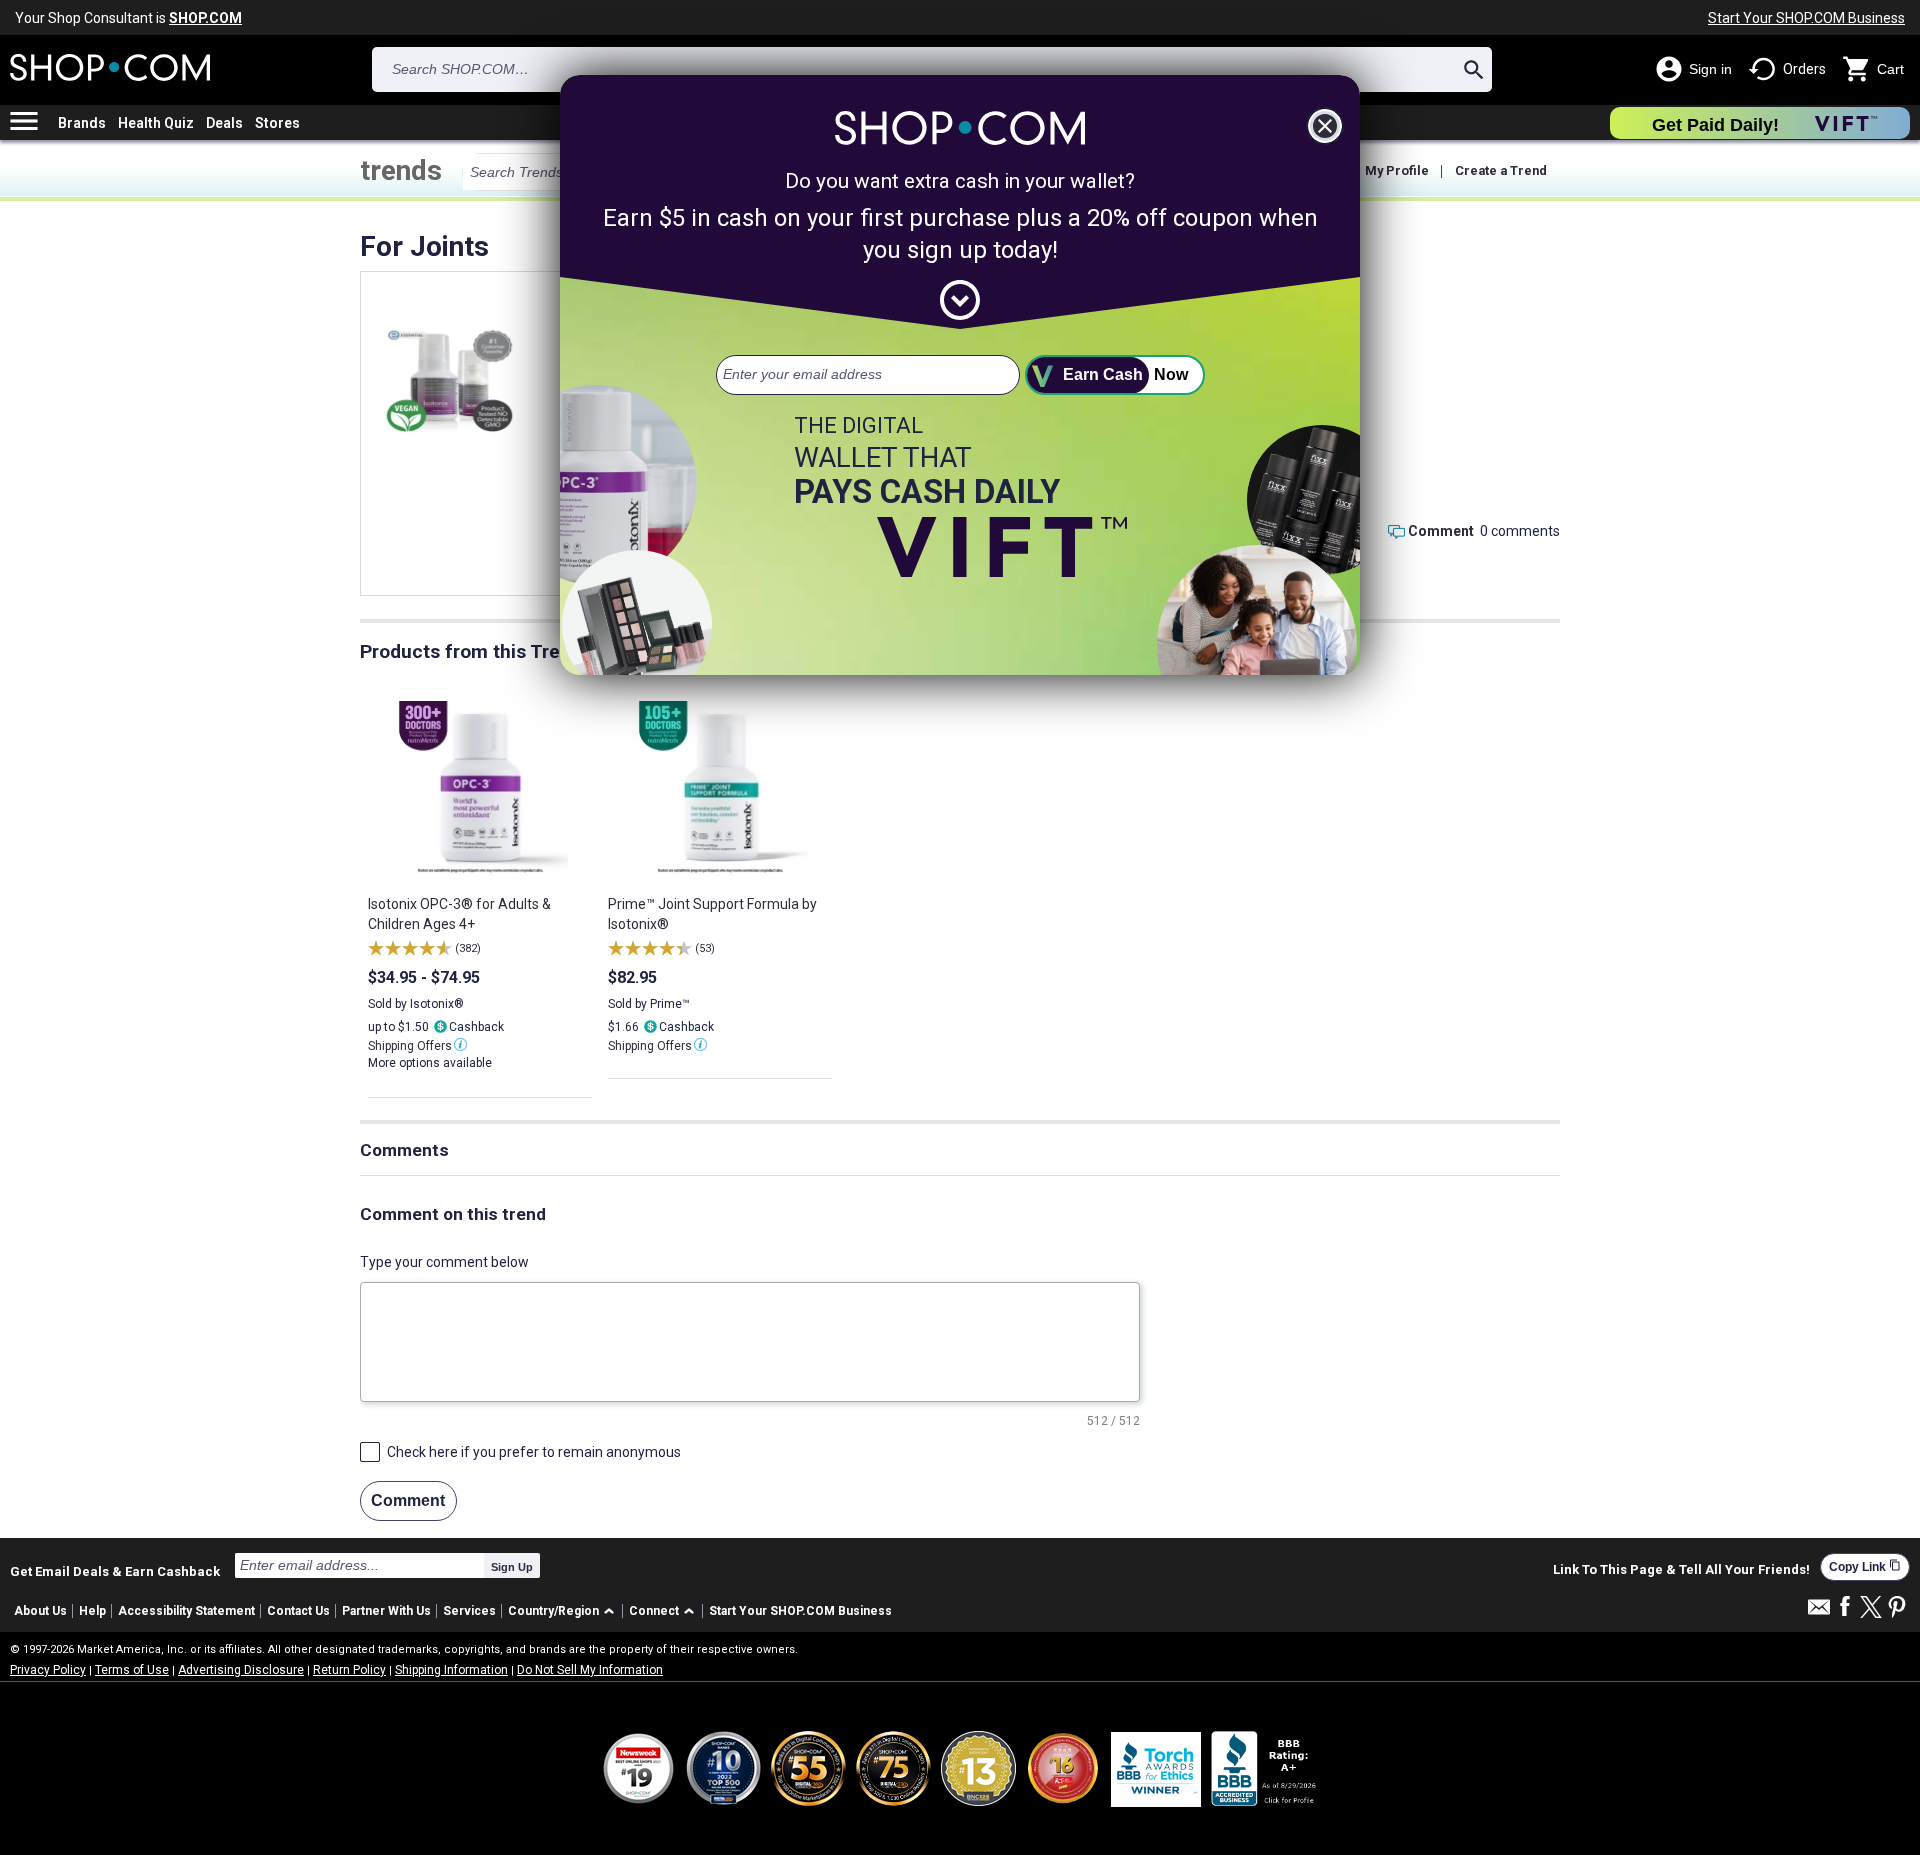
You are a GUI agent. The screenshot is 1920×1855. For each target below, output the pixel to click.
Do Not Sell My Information (590, 1670)
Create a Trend (1501, 170)
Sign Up (512, 1567)
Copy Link (1865, 1566)
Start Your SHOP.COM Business (1806, 18)
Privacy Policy (48, 1670)
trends (401, 170)
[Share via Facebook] (1845, 1607)
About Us (40, 1611)
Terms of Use (132, 1670)
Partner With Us (386, 1611)
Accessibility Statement (186, 1611)
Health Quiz (156, 123)
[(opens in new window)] (1265, 1768)
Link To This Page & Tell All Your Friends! (1681, 1570)
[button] (564, 1611)
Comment (1441, 531)
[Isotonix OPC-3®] (449, 380)
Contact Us (298, 1611)
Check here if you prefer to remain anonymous (534, 1452)
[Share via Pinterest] (1897, 1608)
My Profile (1397, 170)
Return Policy (349, 1670)
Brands (82, 123)
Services (469, 1611)
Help (92, 1611)
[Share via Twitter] (1871, 1608)
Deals (224, 123)
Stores (277, 123)
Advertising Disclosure (241, 1670)
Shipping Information (451, 1670)
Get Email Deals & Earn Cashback (115, 1571)
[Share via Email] (1819, 1612)
